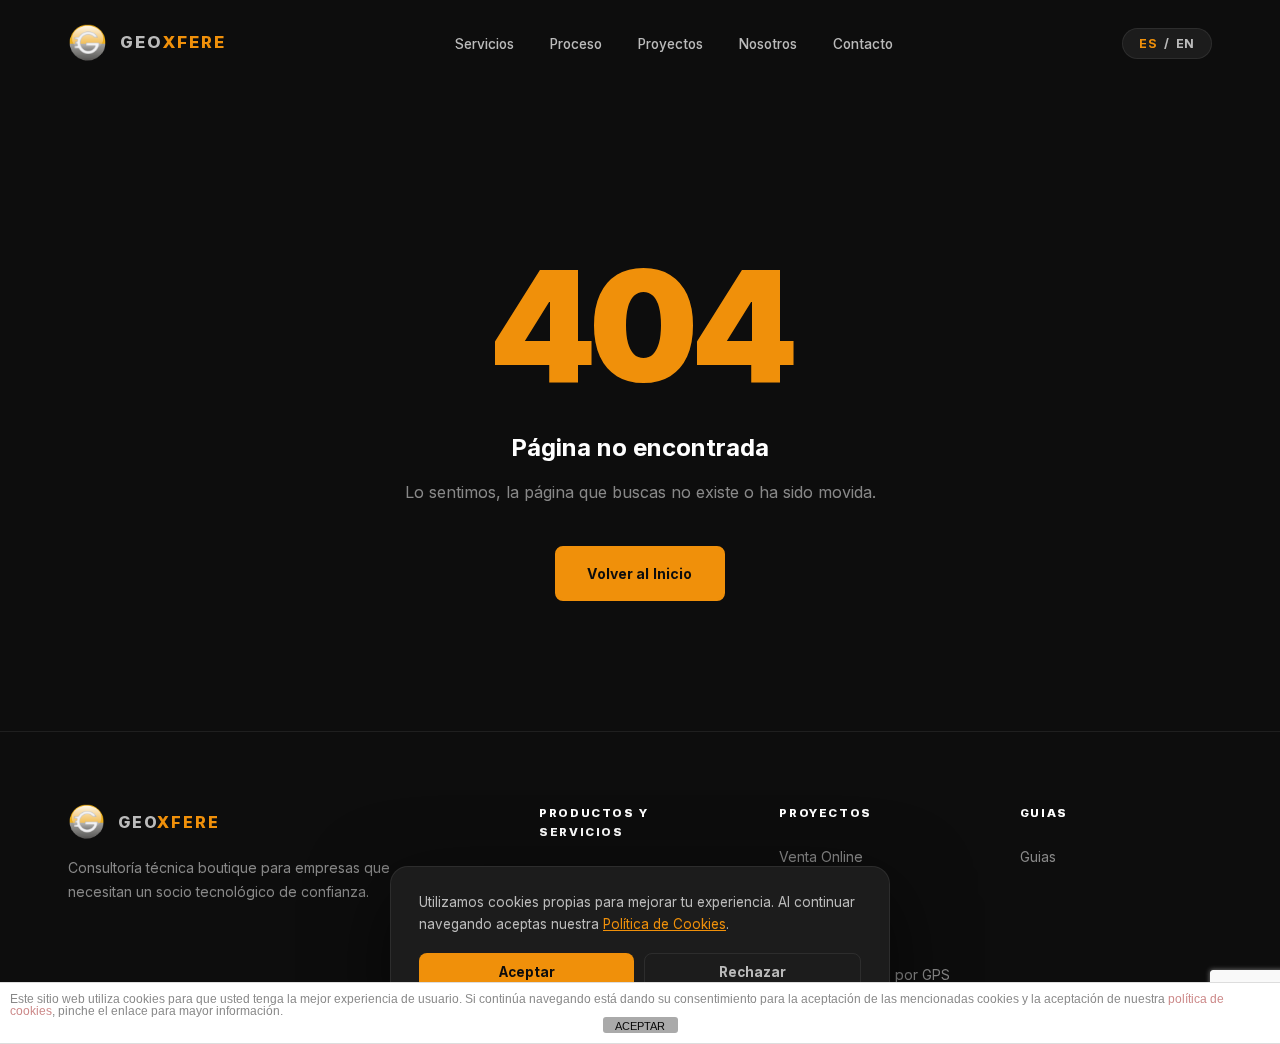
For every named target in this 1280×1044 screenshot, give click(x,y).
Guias (1038, 856)
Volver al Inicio (639, 573)
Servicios (484, 44)
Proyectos (670, 44)
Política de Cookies (664, 924)
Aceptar (527, 972)
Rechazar (752, 972)
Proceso (576, 44)
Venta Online (821, 856)
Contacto (863, 44)
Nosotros (768, 44)
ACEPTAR (640, 1026)
